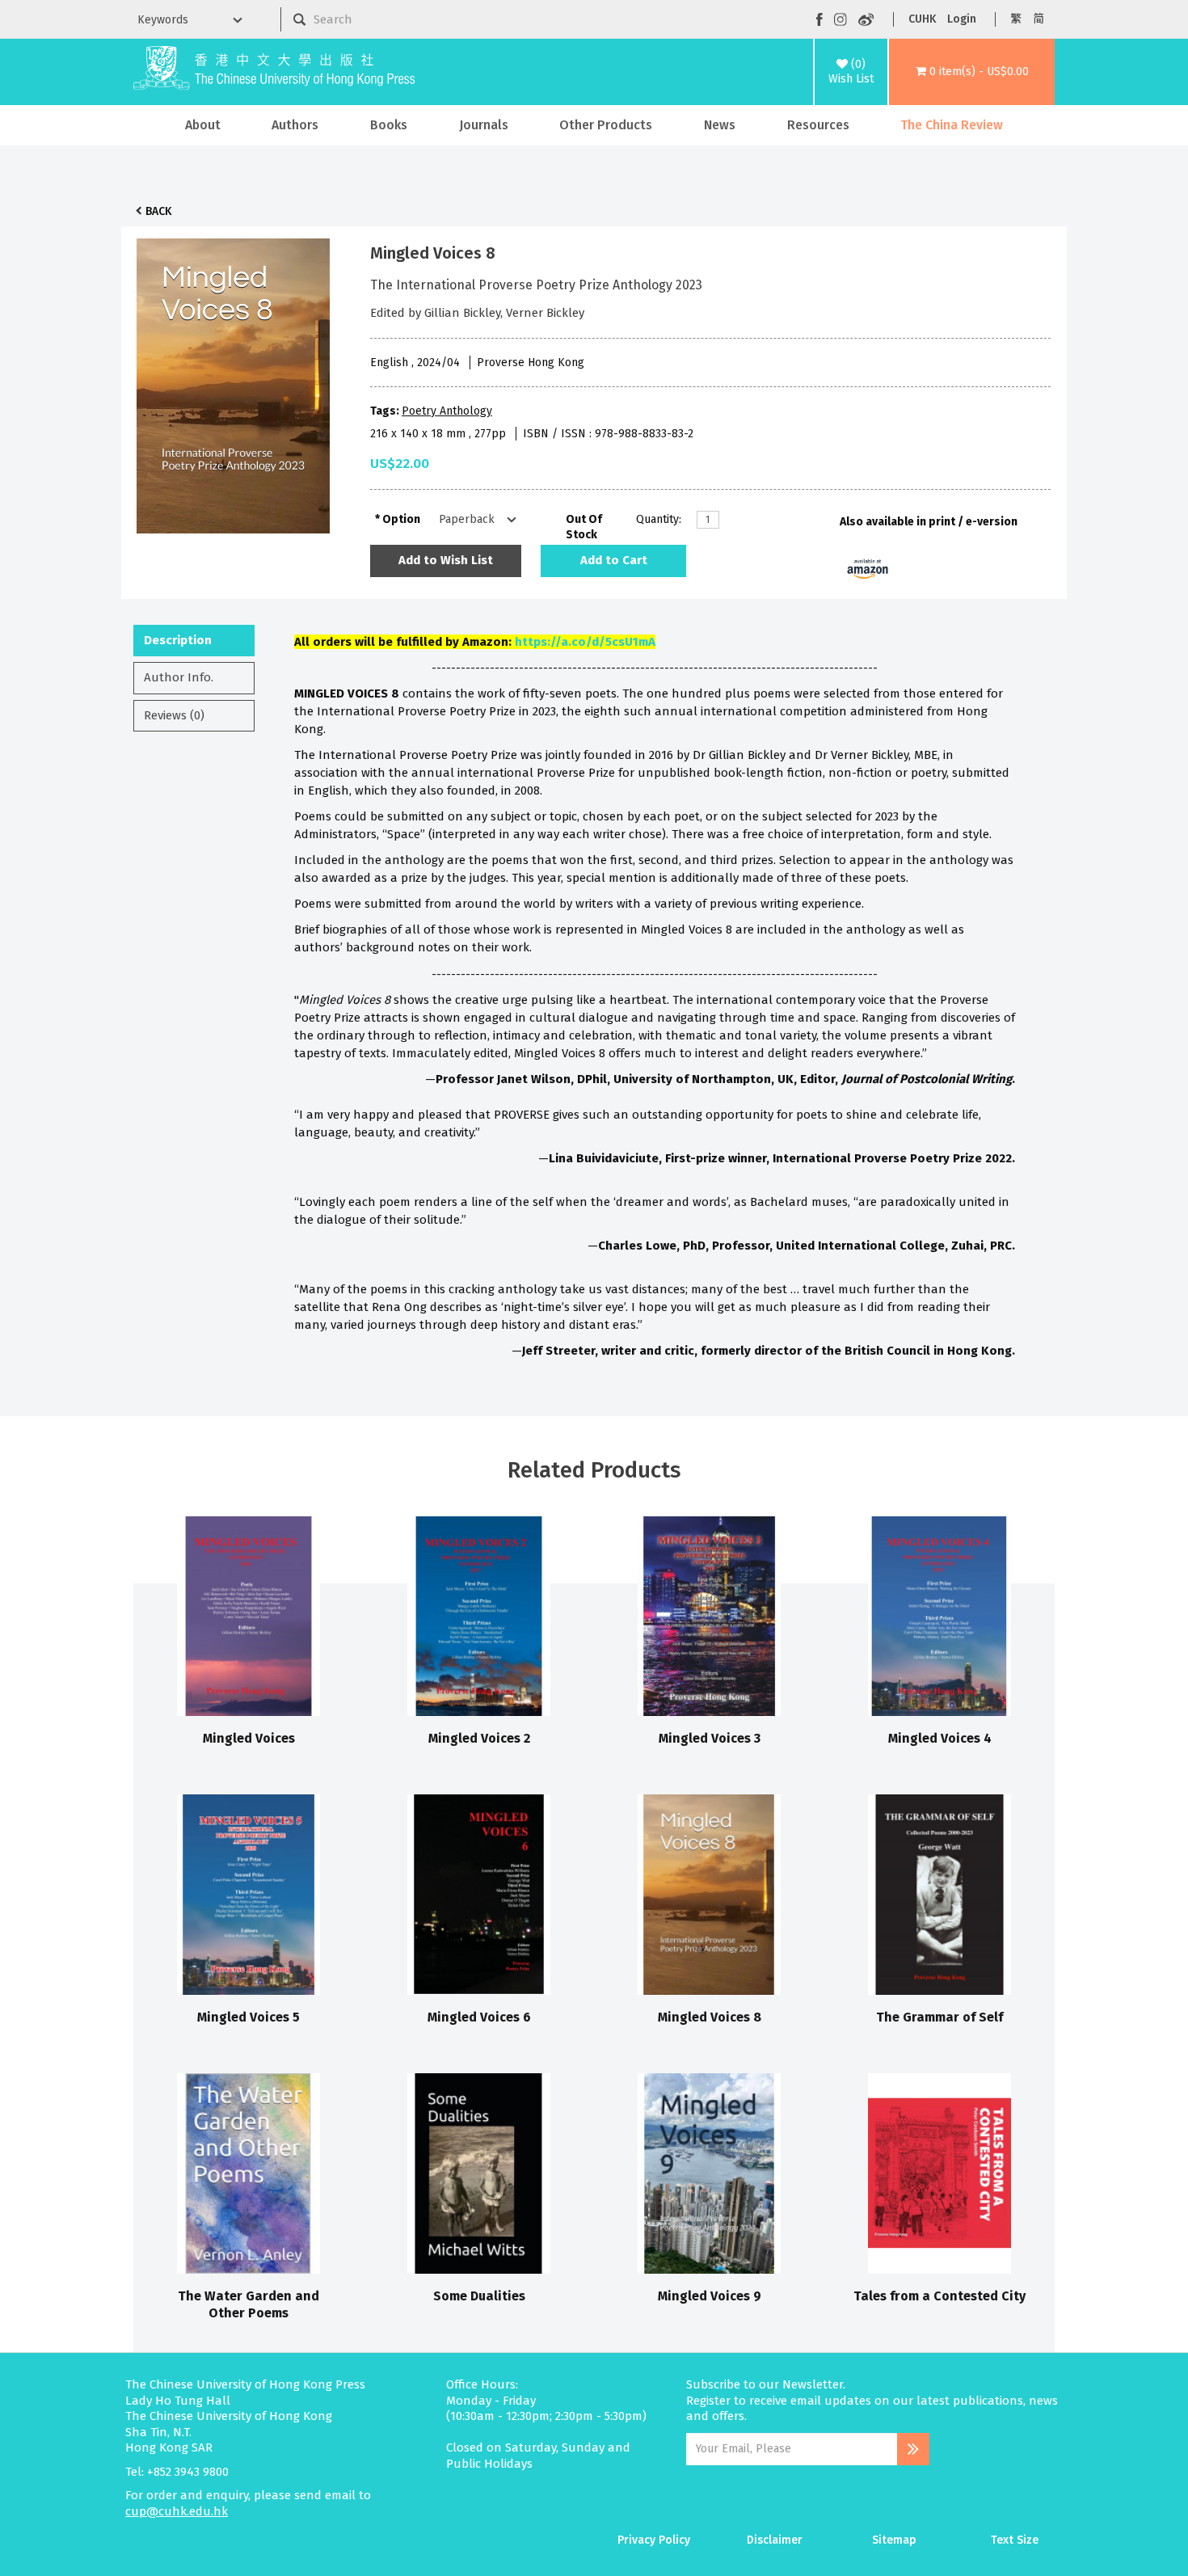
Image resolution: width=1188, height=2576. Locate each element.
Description (178, 640)
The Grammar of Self (939, 2017)
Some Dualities (479, 2296)
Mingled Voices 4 (940, 1738)
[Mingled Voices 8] (234, 382)
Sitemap (894, 2540)
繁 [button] (1016, 19)
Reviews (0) (174, 715)
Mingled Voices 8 (710, 2017)
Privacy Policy (654, 2540)
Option (401, 519)
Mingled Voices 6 (479, 2017)
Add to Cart (614, 560)
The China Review (952, 125)
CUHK (922, 19)
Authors (295, 125)
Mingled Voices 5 (249, 2017)
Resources (818, 125)
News (720, 125)
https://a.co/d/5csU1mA (585, 642)
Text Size (1015, 2540)
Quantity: (659, 519)
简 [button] (1038, 19)
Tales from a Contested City (939, 2296)
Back (158, 211)
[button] (972, 72)
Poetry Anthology (447, 411)
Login (962, 19)
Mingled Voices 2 (479, 1738)
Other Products (606, 125)
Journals (484, 125)
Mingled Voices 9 (710, 2296)
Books (389, 125)
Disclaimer (775, 2540)
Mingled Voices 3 (710, 1738)
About (203, 125)
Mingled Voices (249, 1738)
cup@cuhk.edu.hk (177, 2511)
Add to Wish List (446, 560)
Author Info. (179, 677)
